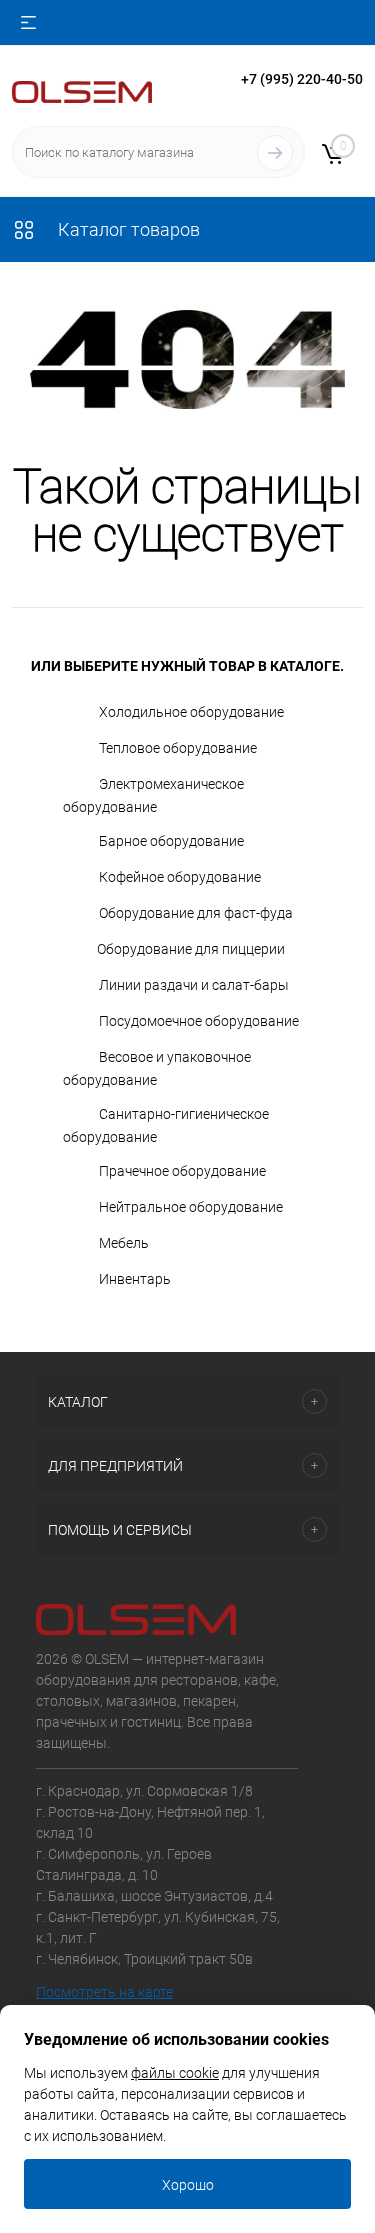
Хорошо (188, 2185)
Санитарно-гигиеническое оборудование (166, 1125)
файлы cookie (175, 2073)
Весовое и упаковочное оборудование (157, 1068)
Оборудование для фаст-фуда (196, 913)
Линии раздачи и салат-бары (194, 985)
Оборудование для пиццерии (191, 949)
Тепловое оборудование (178, 748)
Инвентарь (135, 1279)
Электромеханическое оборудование (153, 795)
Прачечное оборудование (182, 1171)
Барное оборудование (171, 841)
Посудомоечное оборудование (199, 1021)
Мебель (124, 1243)
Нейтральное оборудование (191, 1207)
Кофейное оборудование (180, 877)
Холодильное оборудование (191, 712)
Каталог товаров (127, 229)
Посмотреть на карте (104, 1992)
